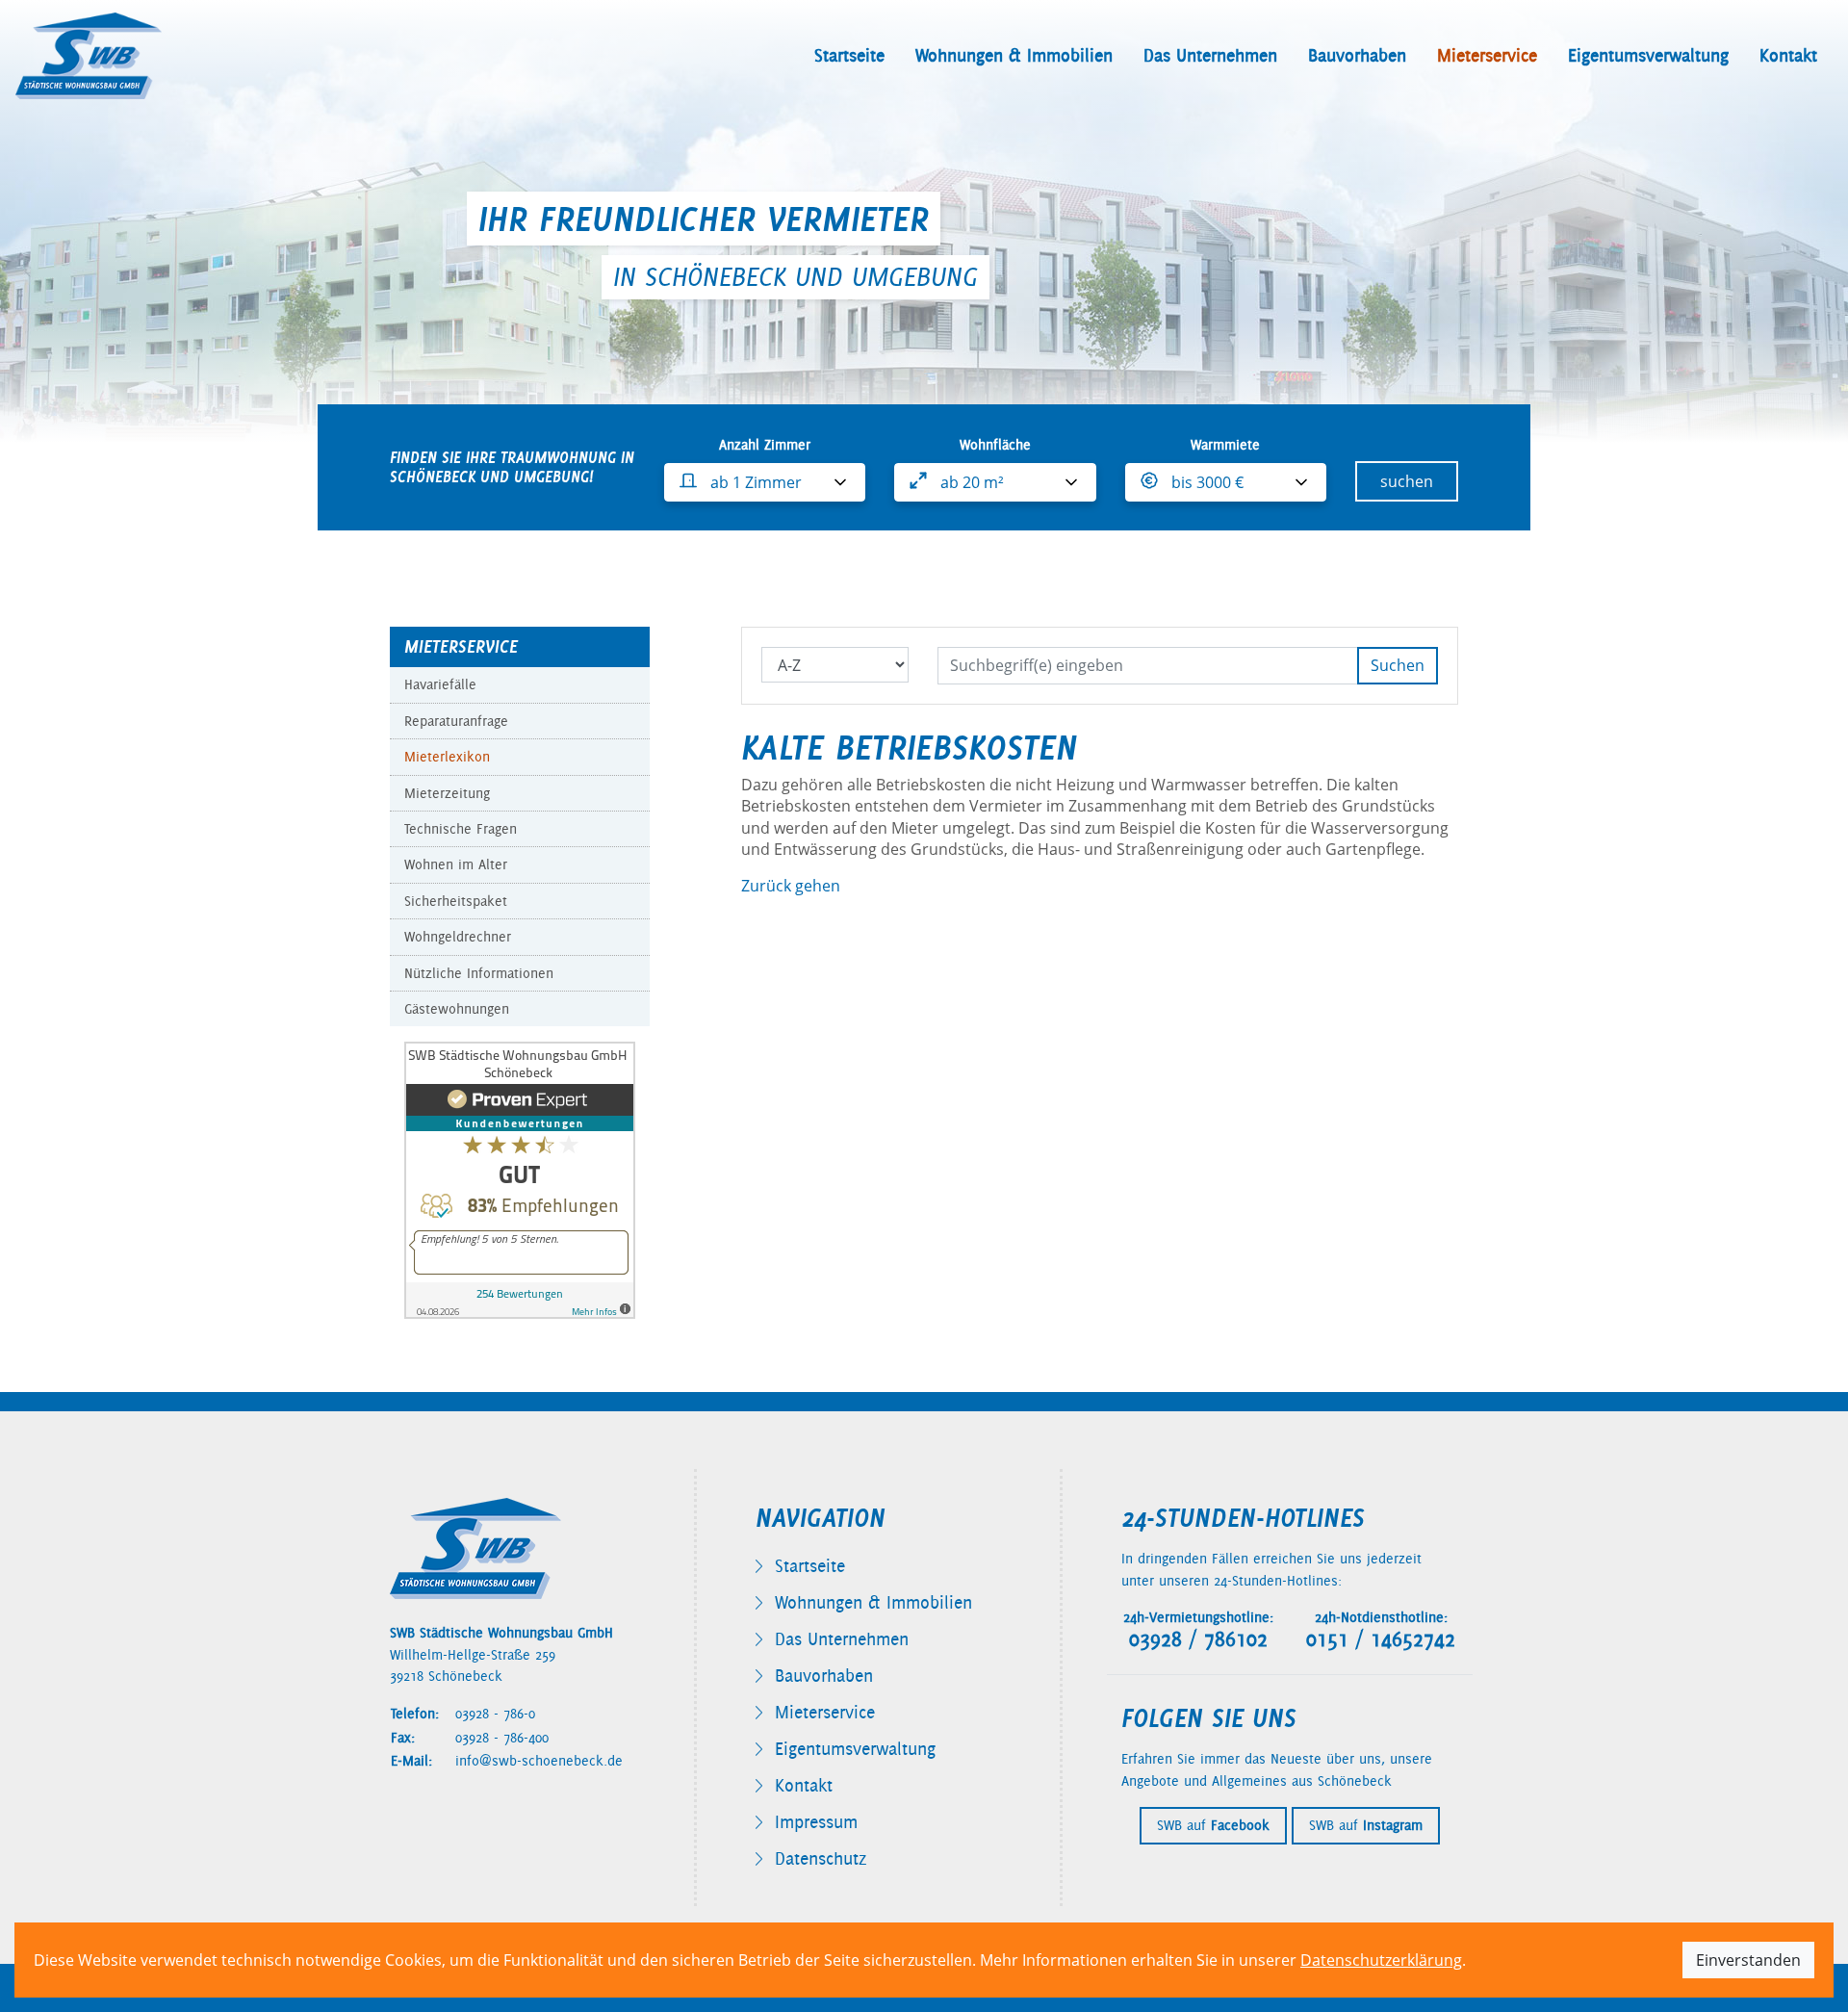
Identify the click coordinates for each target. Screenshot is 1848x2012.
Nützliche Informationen (479, 973)
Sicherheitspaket (456, 901)
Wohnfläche (995, 445)
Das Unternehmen (1210, 55)
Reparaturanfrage (456, 721)
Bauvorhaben (1357, 55)
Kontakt (1788, 55)
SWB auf (1213, 1825)
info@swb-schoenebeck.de (539, 1761)
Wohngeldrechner (458, 937)
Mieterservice (1487, 55)
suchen (1407, 481)
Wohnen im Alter (456, 864)
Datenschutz (821, 1858)
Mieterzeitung (447, 793)
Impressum (816, 1822)
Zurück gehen (791, 886)
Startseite (849, 55)
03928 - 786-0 (495, 1714)
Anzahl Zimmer (765, 445)
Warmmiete (1225, 445)
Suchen (1398, 665)
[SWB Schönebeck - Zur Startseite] (89, 56)
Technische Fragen (461, 829)
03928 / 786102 (1198, 1639)
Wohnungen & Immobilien (1014, 55)
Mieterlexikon (447, 757)
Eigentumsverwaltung (1648, 55)
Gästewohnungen (457, 1009)
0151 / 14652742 (1381, 1639)
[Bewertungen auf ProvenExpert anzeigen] (520, 1179)
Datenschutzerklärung (1381, 1960)
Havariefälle (440, 684)
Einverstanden (1748, 1960)
